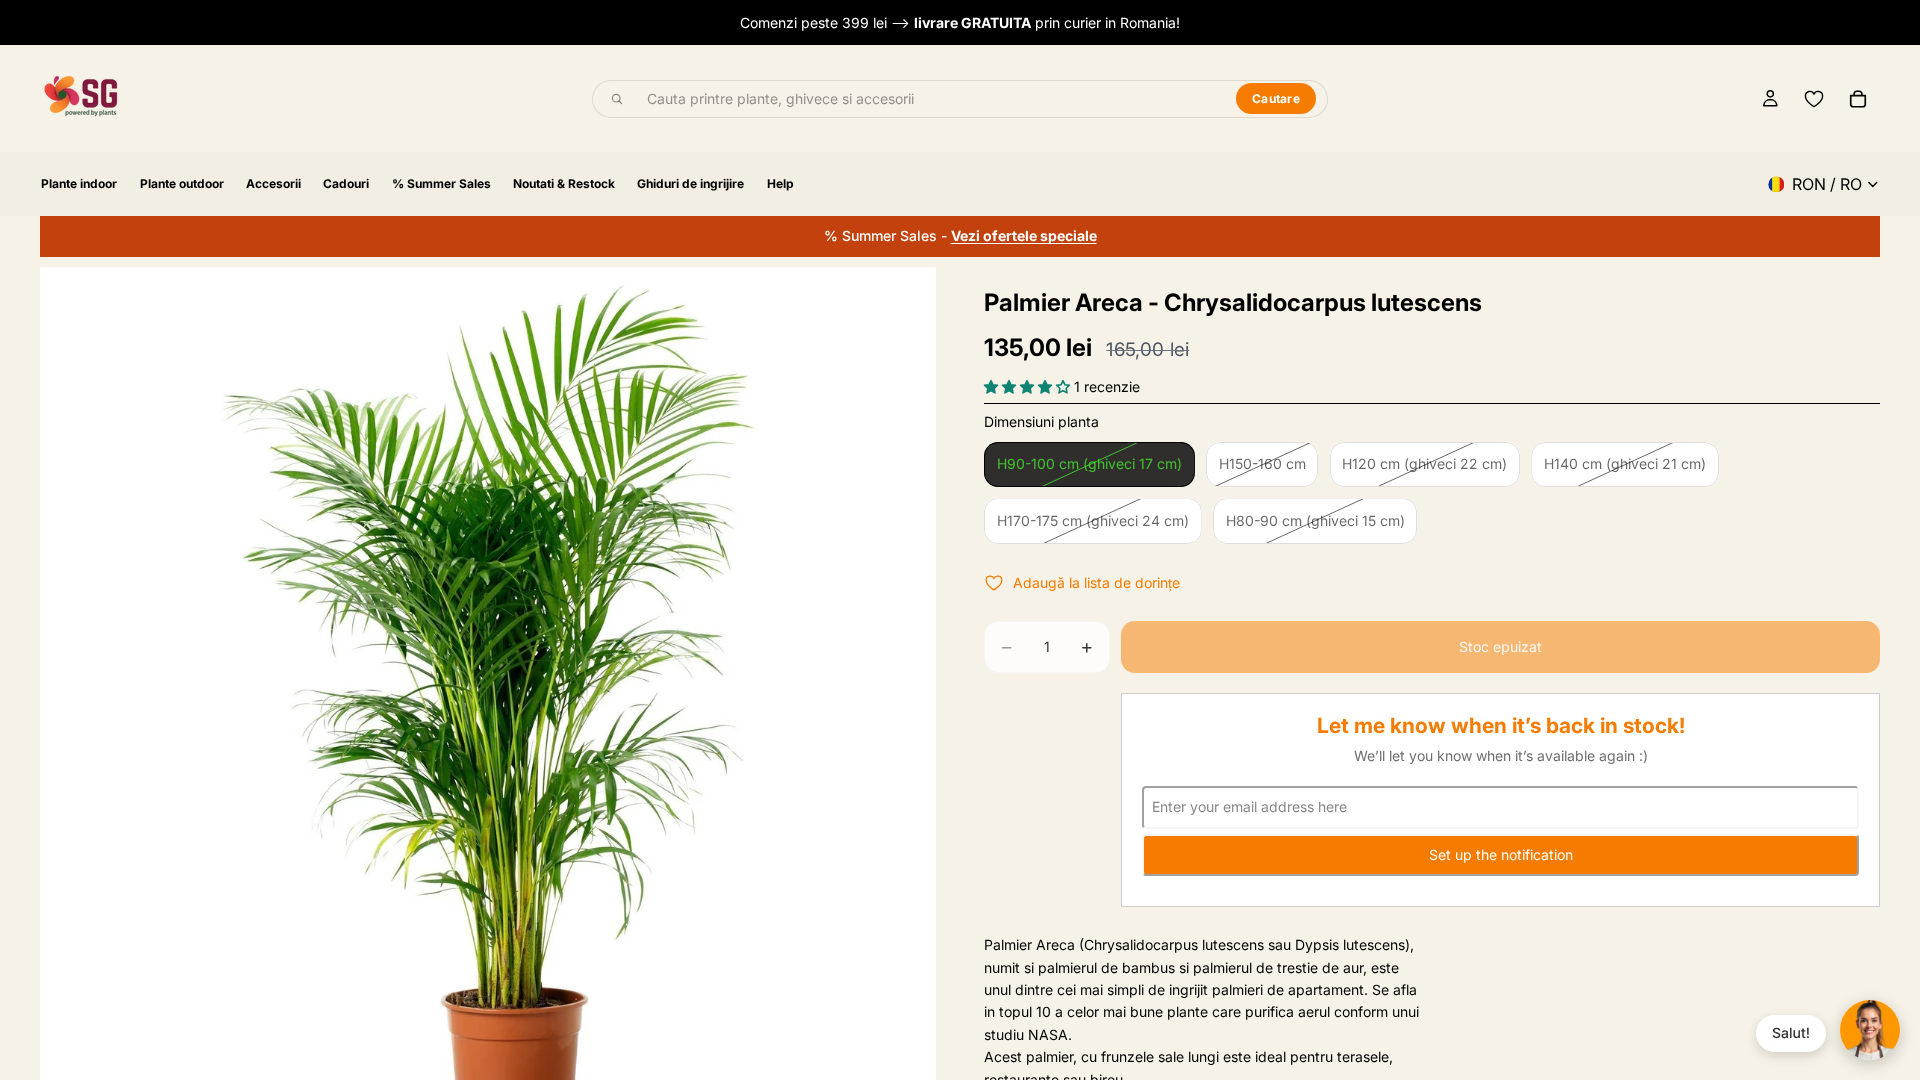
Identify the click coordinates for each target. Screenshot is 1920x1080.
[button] (1029, 386)
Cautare (1276, 98)
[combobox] (930, 99)
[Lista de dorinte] (1814, 99)
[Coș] (1858, 99)
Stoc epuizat (1500, 646)
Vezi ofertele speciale (1024, 235)
